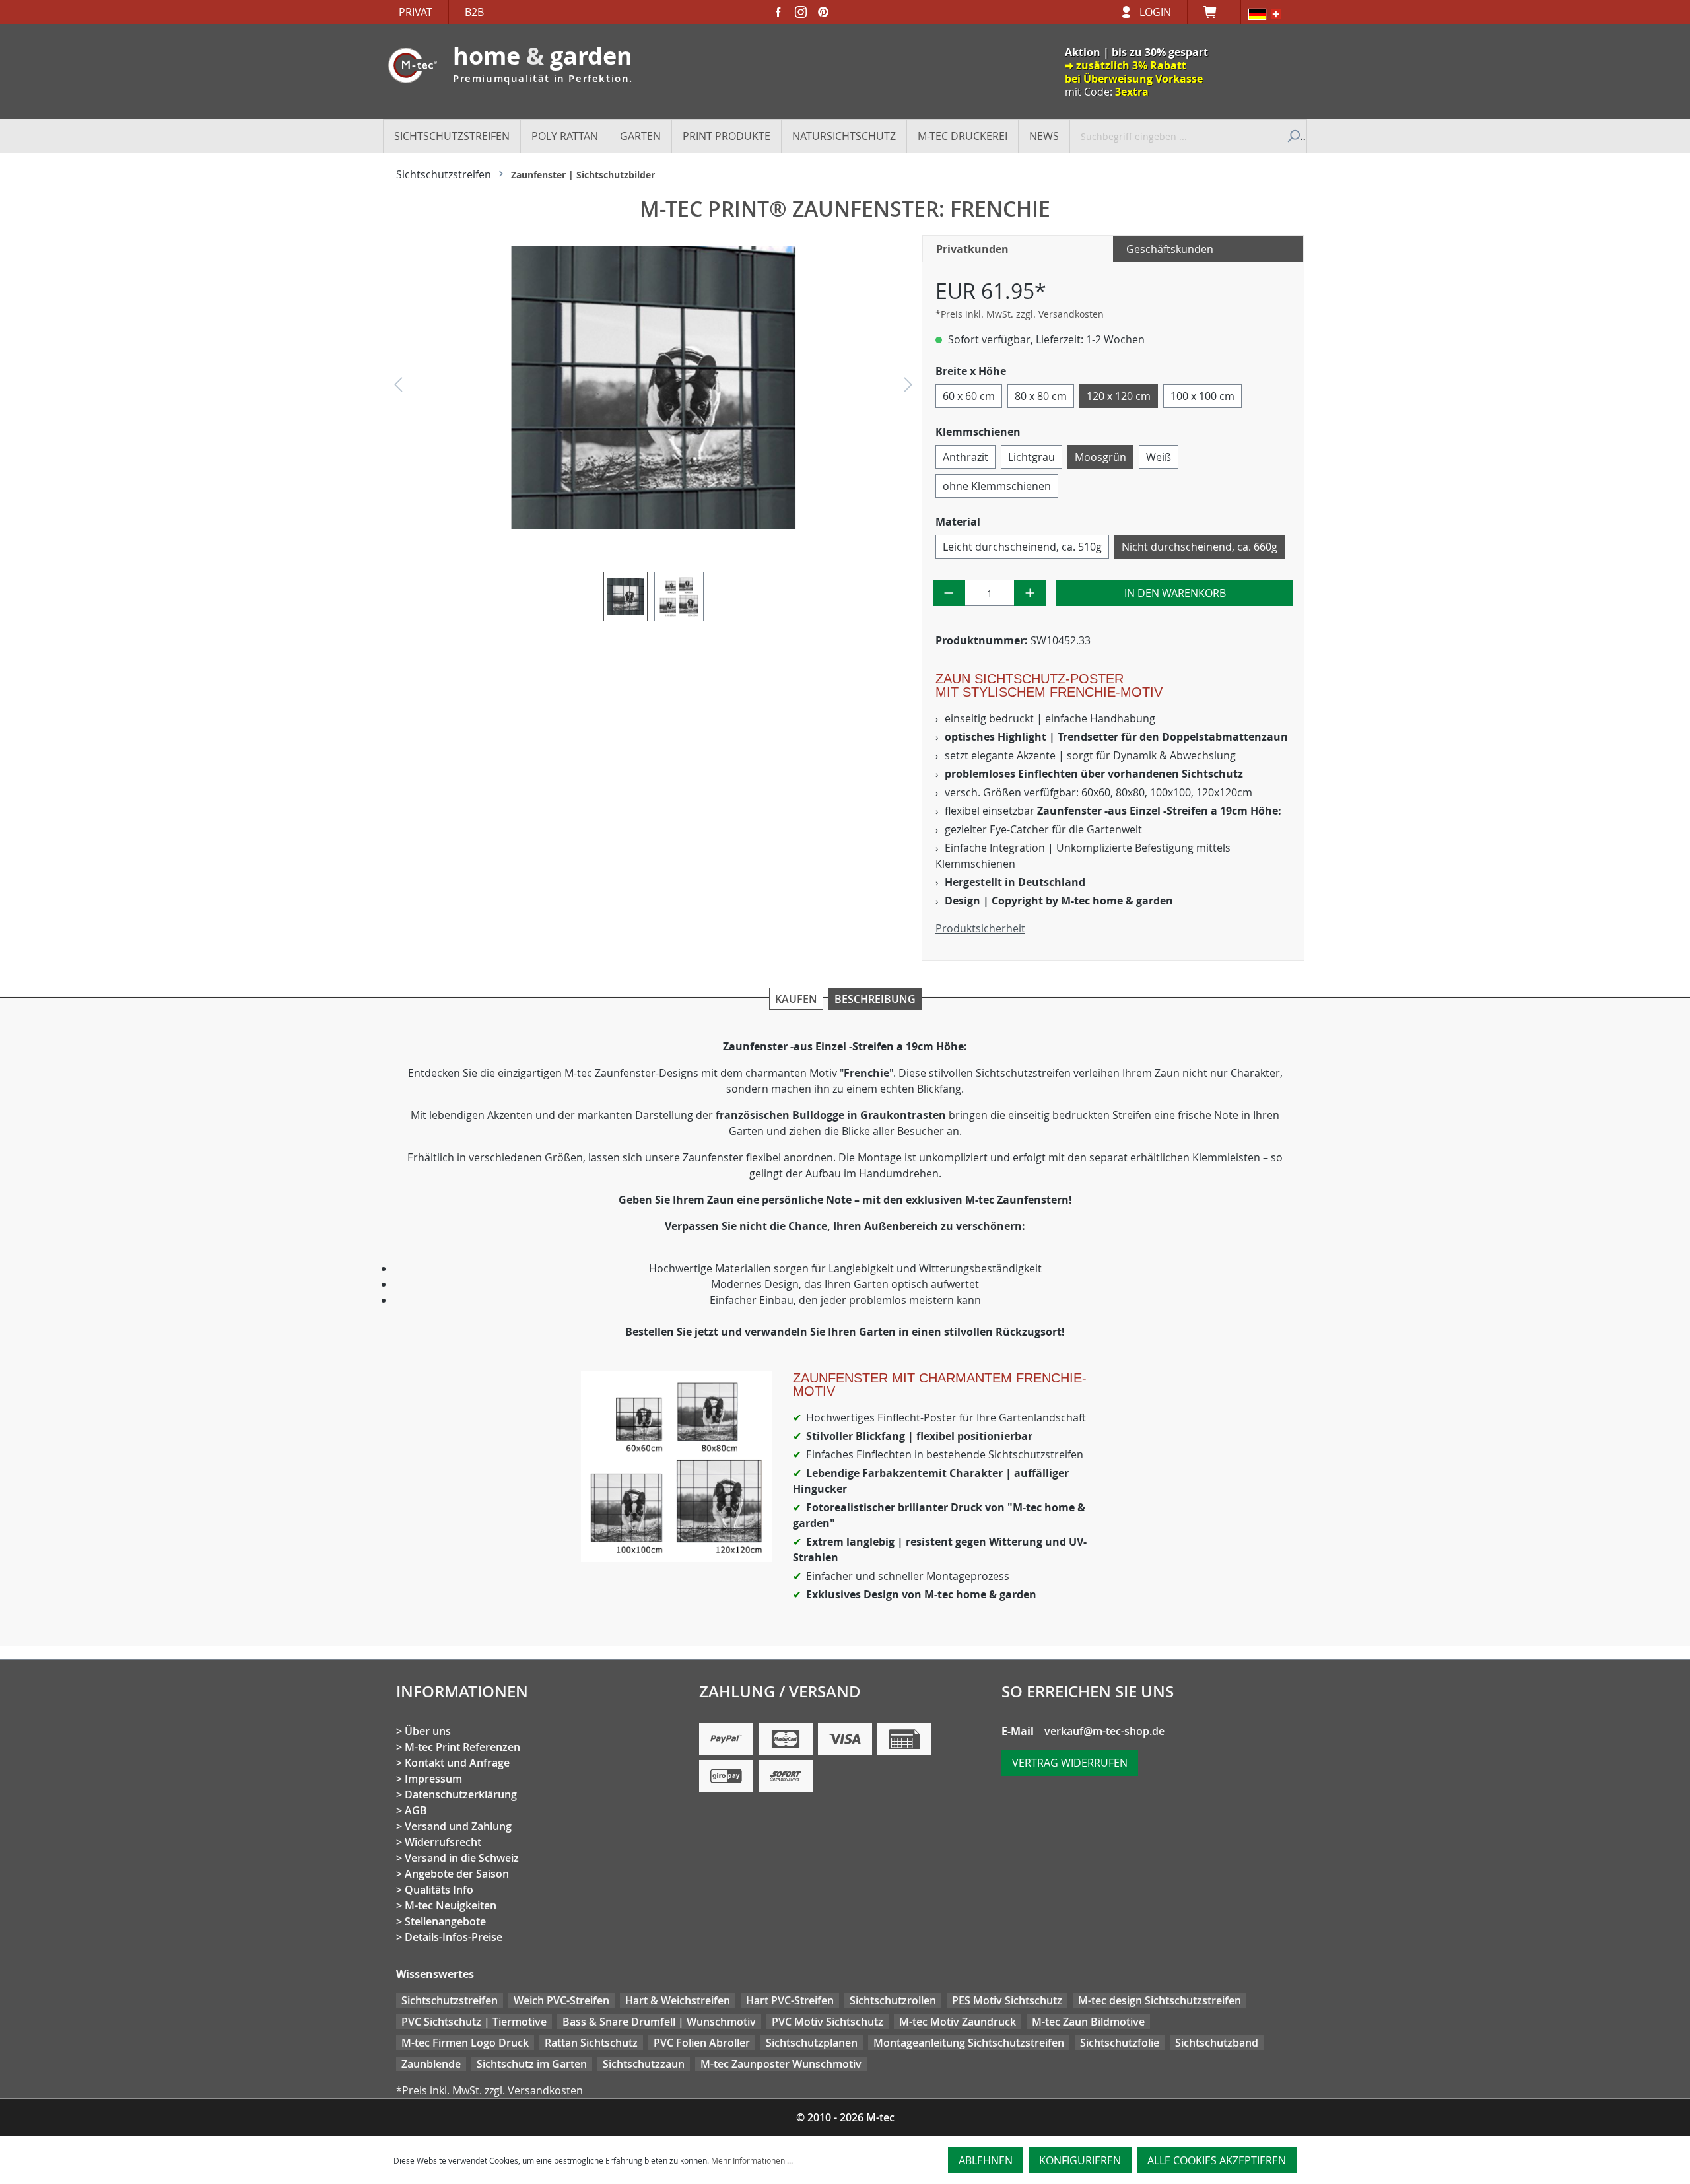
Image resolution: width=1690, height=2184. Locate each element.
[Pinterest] (823, 12)
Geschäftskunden (1170, 249)
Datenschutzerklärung (461, 1794)
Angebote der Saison (457, 1874)
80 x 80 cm (1041, 396)
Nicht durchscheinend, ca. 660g (1200, 547)
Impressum (433, 1779)
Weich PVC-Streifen (561, 2000)
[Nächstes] (908, 388)
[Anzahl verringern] (949, 593)
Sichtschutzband (1217, 2043)
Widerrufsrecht (443, 1842)
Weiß (1159, 457)
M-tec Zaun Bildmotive (1088, 2022)
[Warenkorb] (1214, 12)
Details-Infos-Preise (454, 1937)
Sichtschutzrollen (893, 2000)
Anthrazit (965, 457)
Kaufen (796, 999)
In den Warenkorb (1175, 593)
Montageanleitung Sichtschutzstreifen (969, 2043)
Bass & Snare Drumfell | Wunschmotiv (659, 2022)
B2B (474, 12)
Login (1155, 12)
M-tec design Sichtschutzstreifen (1160, 2000)
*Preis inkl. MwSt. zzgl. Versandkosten (1020, 314)
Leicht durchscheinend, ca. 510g (1022, 547)
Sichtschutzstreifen (450, 2000)
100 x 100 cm (1202, 396)
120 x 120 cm (1119, 396)
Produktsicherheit (980, 928)
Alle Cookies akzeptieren (1217, 2160)
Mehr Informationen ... (752, 2160)
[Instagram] (801, 12)
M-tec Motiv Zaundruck (958, 2022)
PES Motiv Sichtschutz (1007, 2000)
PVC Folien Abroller (702, 2043)
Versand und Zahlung (458, 1826)
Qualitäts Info (439, 1890)
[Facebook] (778, 12)
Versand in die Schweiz (462, 1858)
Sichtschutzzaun (644, 2064)
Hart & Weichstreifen (678, 2000)
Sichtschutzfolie (1120, 2043)
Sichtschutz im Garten (532, 2064)
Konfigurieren (1080, 2160)
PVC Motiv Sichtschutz (828, 2022)
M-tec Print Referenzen (462, 1747)
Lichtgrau (1031, 457)
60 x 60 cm (969, 396)
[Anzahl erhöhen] (1030, 593)
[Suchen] (1292, 136)
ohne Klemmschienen (997, 486)
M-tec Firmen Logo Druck (465, 2043)
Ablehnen (986, 2160)
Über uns (428, 1731)
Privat (416, 12)
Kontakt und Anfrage (457, 1763)
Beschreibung (875, 999)
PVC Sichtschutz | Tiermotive (474, 2022)
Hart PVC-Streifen (790, 2000)
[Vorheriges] (398, 388)
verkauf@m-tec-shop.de (1104, 1731)
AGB (416, 1810)
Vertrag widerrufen (1070, 1763)
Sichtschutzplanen (812, 2043)
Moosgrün (1100, 457)
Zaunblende (431, 2064)
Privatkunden (972, 249)
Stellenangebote (445, 1921)
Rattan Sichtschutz (591, 2043)
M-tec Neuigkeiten (451, 1905)
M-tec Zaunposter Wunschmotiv (781, 2064)
